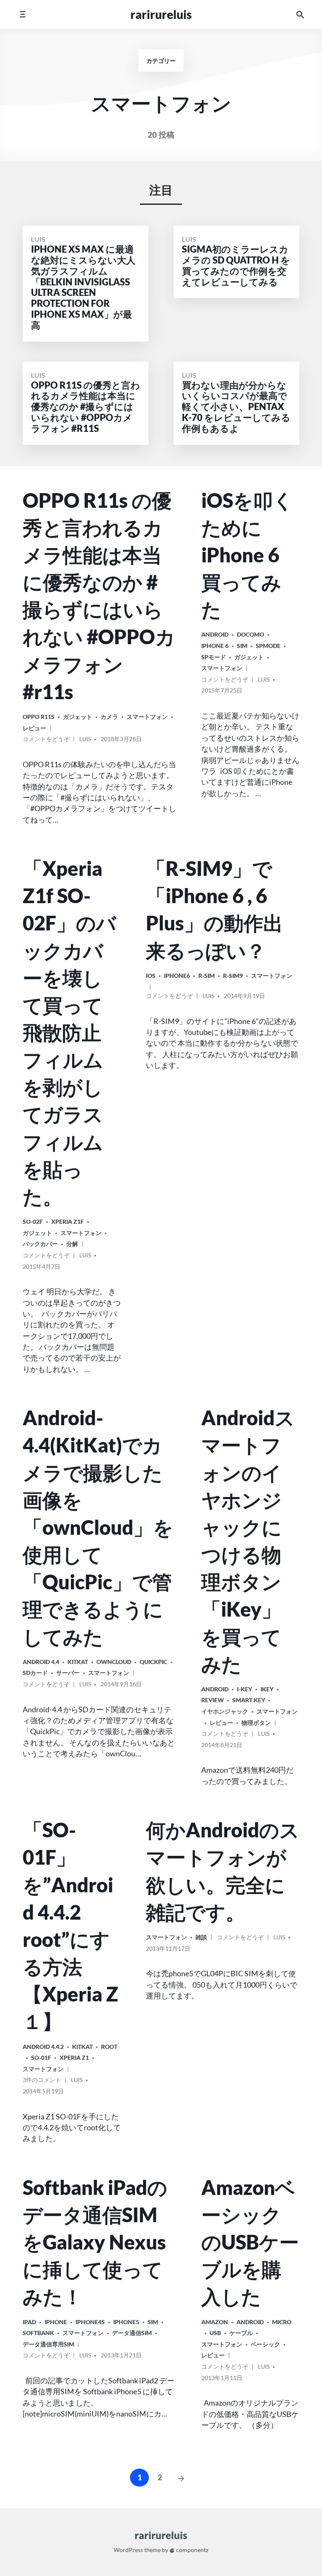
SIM (242, 646)
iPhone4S (90, 2322)
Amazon (215, 2322)
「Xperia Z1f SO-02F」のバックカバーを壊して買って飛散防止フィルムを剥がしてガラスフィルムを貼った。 (69, 1032)
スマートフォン (147, 717)
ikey (267, 1689)
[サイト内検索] (300, 14)
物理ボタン (256, 1723)
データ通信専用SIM (48, 2344)
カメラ (109, 717)
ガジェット (78, 717)
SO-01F (41, 2057)
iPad (29, 2322)
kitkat (78, 1662)
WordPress (128, 2550)
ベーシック (265, 2344)
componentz (192, 2550)
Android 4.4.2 (43, 2047)
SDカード (35, 1673)
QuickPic (153, 1662)
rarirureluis (161, 14)
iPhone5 (126, 2322)
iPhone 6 (215, 646)
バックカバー (40, 1244)
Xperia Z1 (74, 2057)
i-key (244, 1689)
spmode (268, 646)
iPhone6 (177, 976)
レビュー (34, 728)
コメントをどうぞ (46, 740)
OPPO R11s (39, 717)
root (109, 2047)
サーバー (68, 1673)
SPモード (214, 657)
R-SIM (206, 976)
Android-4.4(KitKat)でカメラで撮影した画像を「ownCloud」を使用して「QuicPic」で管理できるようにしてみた (98, 1527)
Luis (38, 239)
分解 (72, 1244)
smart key (249, 1700)
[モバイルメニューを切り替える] (22, 14)
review (213, 1700)
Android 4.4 (41, 1662)
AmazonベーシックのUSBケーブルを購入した (250, 2242)
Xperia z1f (68, 1221)
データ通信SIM (132, 2333)
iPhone (56, 2322)
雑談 (201, 1937)
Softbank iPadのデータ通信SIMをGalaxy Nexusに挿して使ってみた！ (95, 2242)
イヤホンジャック (225, 1711)
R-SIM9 (233, 976)
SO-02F (33, 1221)
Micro (282, 2322)
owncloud (114, 1662)
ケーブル (241, 2333)
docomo (251, 634)
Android (215, 634)
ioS (151, 976)
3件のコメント (42, 2081)
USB (215, 2333)
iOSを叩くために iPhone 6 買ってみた (247, 555)
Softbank (38, 2333)
